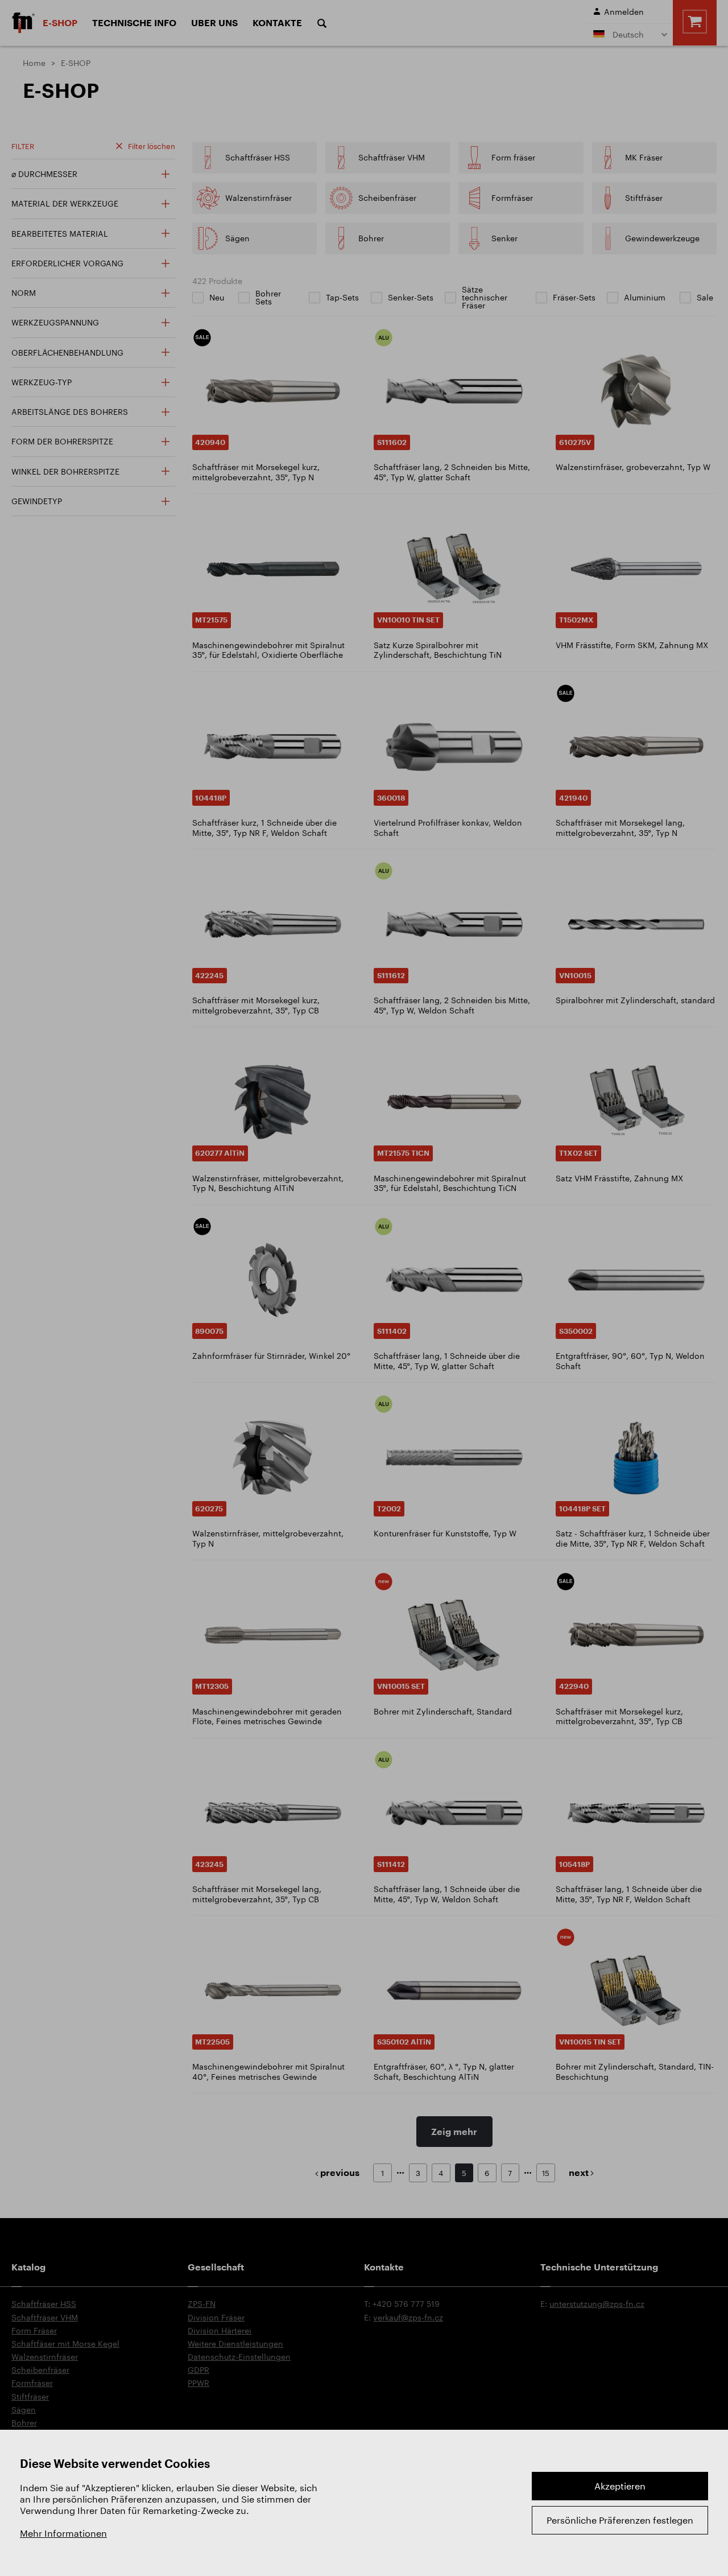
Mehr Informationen (63, 2533)
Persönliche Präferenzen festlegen (620, 2520)
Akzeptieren (620, 2486)
